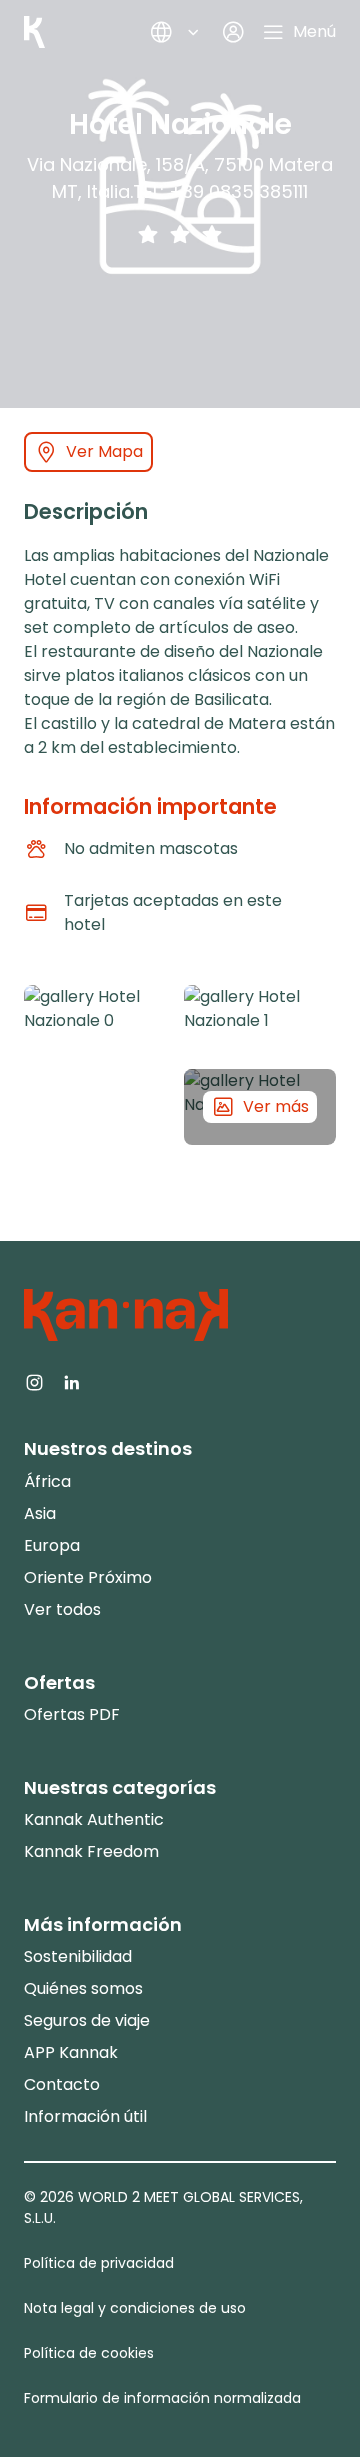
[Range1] (148, 233)
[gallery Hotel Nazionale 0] (100, 1065)
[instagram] (34, 1381)
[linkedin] (71, 1381)
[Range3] (212, 233)
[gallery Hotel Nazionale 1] (260, 1023)
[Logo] (34, 32)
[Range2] (180, 233)
